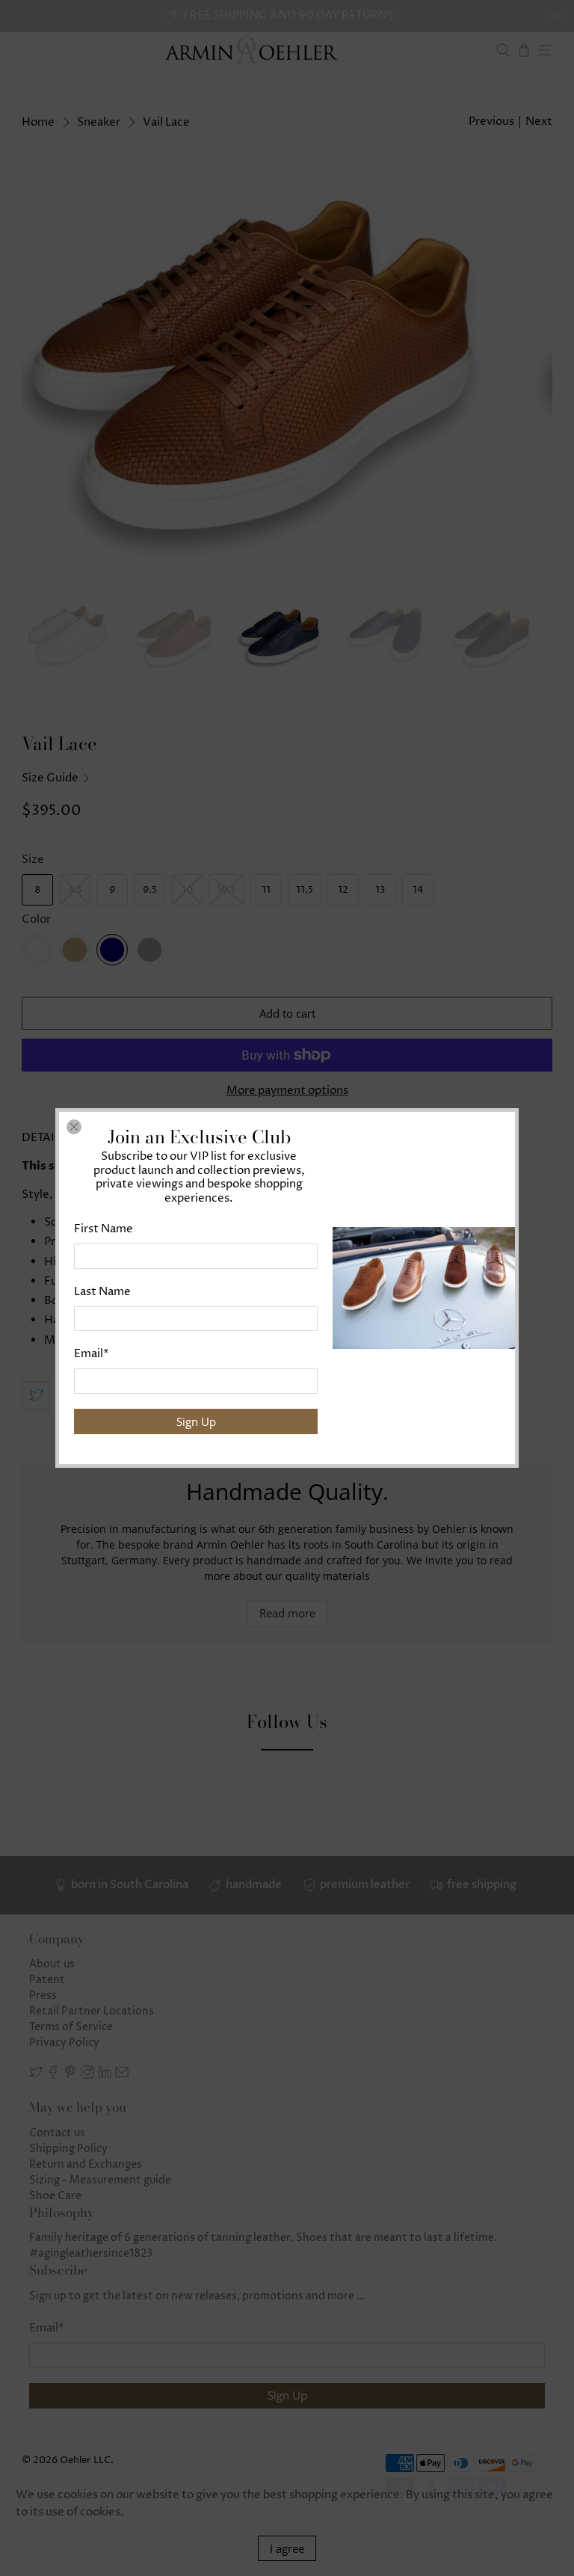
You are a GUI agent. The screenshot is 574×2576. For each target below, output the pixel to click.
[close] (74, 1127)
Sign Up (196, 1421)
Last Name (102, 1292)
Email (92, 1354)
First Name (104, 1229)
